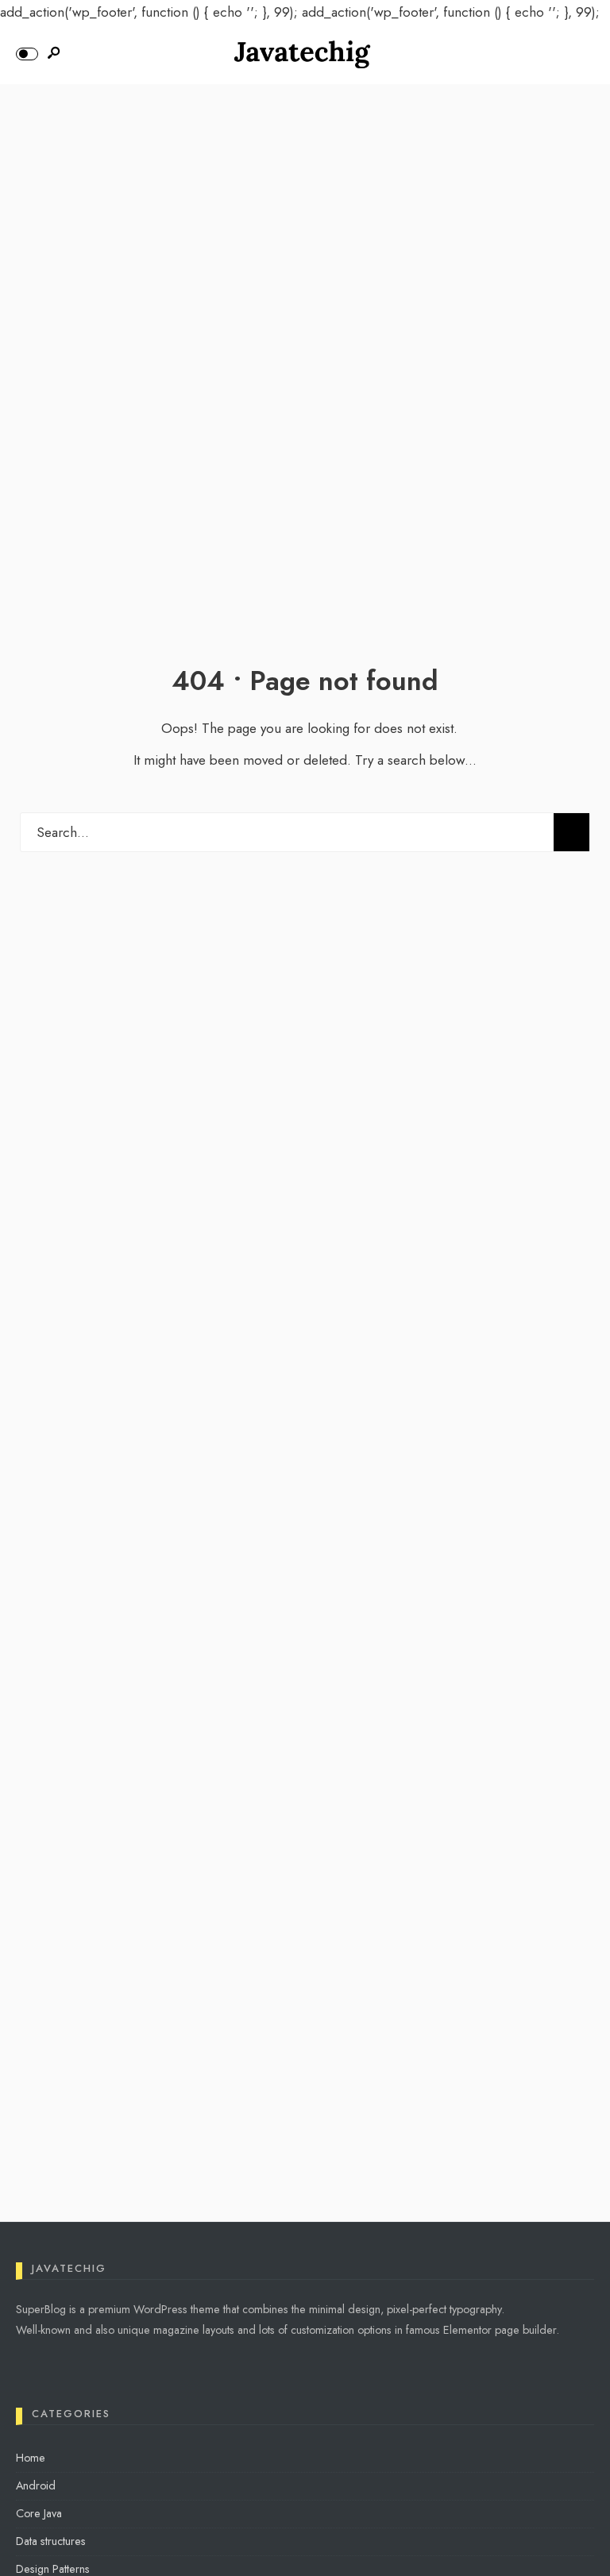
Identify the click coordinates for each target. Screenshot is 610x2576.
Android (36, 2485)
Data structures (51, 2541)
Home (31, 2458)
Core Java (39, 2513)
